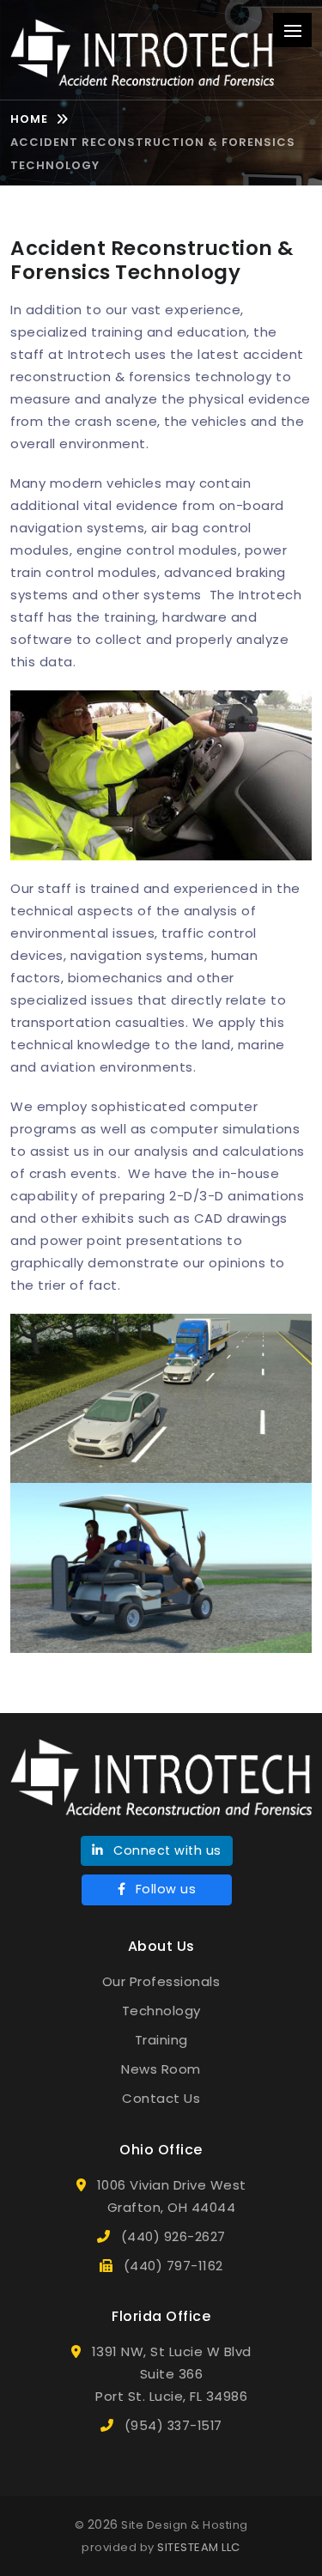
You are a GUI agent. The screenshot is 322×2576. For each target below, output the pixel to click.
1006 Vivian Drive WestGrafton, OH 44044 (172, 2196)
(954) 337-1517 (173, 2426)
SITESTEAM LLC (199, 2547)
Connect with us (166, 1850)
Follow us (164, 1889)
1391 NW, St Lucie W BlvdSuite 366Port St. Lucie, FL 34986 (172, 2374)
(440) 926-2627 (173, 2237)
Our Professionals (161, 1981)
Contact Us (161, 2098)
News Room (161, 2069)
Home (29, 119)
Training (161, 2040)
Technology (161, 2011)
